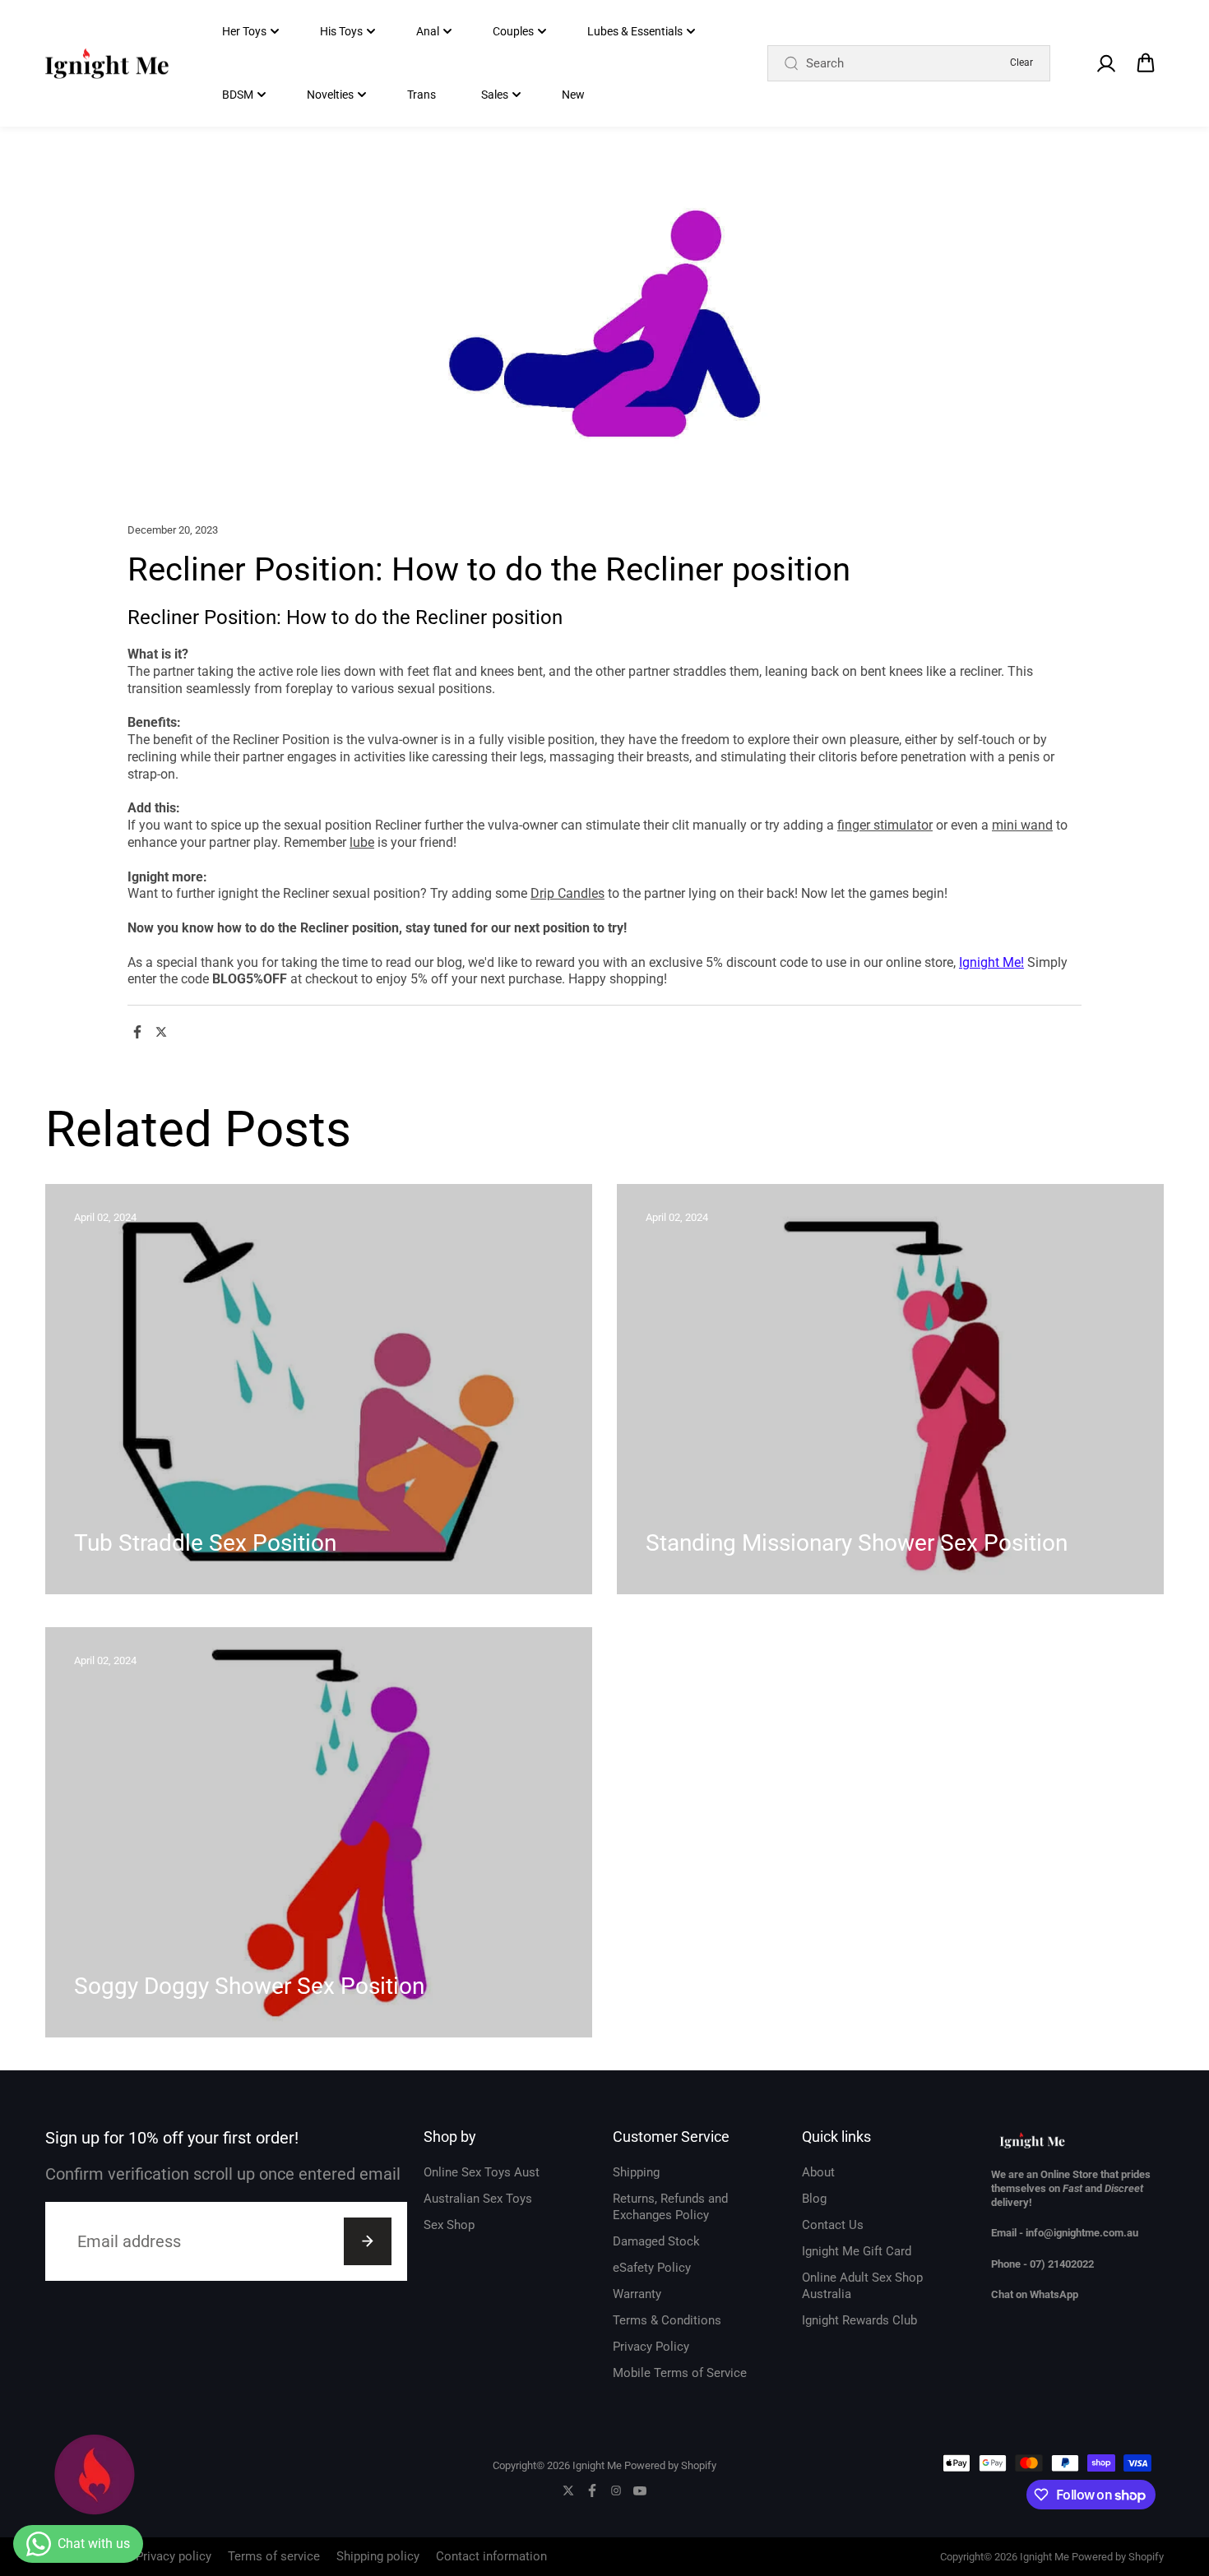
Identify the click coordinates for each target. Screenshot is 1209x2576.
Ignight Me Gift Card (857, 2251)
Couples (513, 31)
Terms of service (274, 2556)
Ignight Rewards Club (859, 2320)
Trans (422, 95)
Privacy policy (174, 2556)
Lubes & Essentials (635, 31)
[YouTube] (640, 2490)
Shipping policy (378, 2556)
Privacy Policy (651, 2347)
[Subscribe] (368, 2241)
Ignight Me (597, 2465)
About (818, 2172)
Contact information (491, 2556)
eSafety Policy (652, 2268)
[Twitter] (161, 1032)
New (573, 95)
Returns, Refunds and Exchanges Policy (670, 2207)
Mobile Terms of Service (680, 2373)
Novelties (330, 95)
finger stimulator (885, 825)
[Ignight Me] (107, 64)
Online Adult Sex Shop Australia (862, 2286)
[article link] (544, 1550)
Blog (814, 2199)
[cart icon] (1146, 63)
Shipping (636, 2172)
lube (362, 842)
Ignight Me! (991, 962)
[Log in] (1105, 63)
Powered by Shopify (670, 2465)
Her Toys (244, 31)
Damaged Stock (656, 2241)
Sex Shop (449, 2225)
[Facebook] (137, 1032)
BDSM (238, 95)
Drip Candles (567, 893)
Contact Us (833, 2225)
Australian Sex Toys (478, 2199)
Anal (428, 31)
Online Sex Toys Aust (482, 2172)
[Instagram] (616, 2490)
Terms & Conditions (667, 2320)
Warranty (637, 2294)
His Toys (341, 31)
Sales (495, 95)
